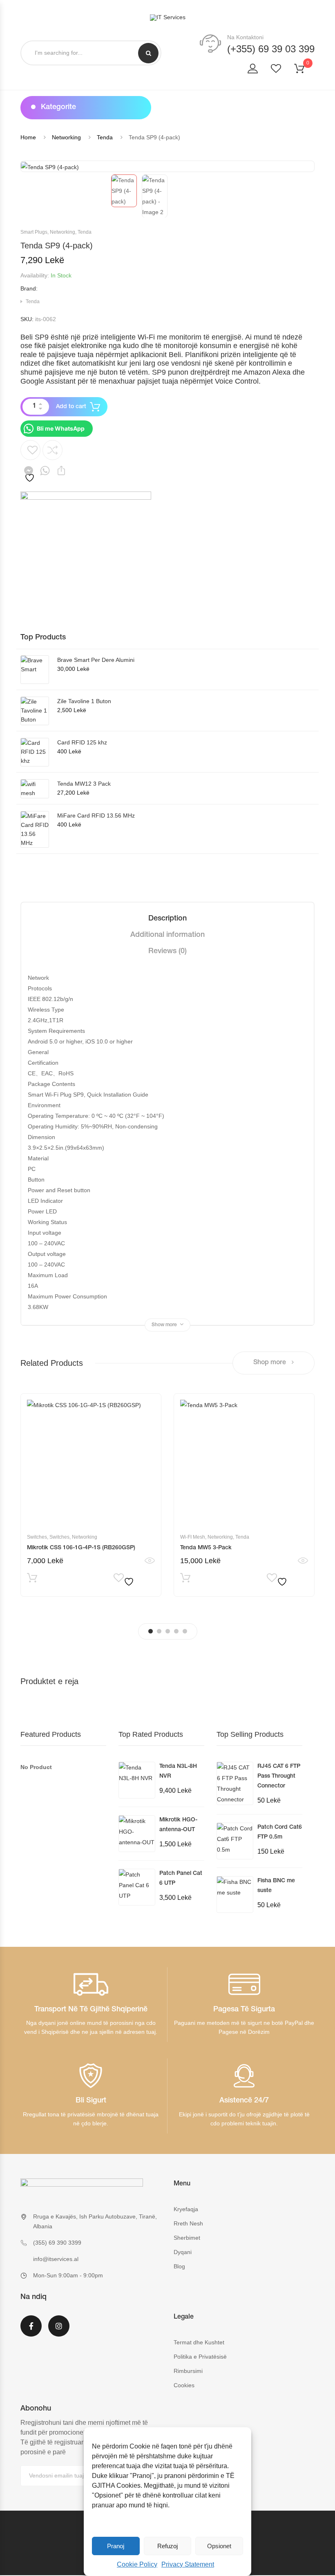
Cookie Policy (137, 2564)
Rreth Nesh (188, 2223)
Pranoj (116, 2546)
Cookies (184, 2385)
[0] (304, 70)
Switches (37, 1537)
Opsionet (219, 2546)
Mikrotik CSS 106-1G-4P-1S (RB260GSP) (81, 1548)
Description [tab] (167, 919)
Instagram (59, 2331)
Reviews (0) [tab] (167, 952)
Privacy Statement (188, 2564)
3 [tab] (168, 1631)
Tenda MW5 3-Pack (206, 1548)
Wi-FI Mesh (193, 1537)
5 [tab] (185, 1631)
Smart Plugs (34, 232)
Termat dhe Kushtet (199, 2342)
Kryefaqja (186, 2209)
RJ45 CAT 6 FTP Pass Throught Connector (279, 1776)
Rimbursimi (188, 2371)
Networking (66, 137)
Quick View (150, 1561)
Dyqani (183, 2252)
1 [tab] (151, 1631)
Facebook (31, 2331)
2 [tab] (159, 1631)
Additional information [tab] (167, 935)
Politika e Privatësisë (200, 2357)
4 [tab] (176, 1631)
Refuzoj (167, 2546)
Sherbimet (187, 2238)
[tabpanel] (91, 1495)
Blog (179, 2266)
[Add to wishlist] (30, 462)
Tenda (105, 137)
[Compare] (52, 450)
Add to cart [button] (32, 1580)
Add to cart (71, 407)
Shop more (270, 1363)
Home (28, 137)
